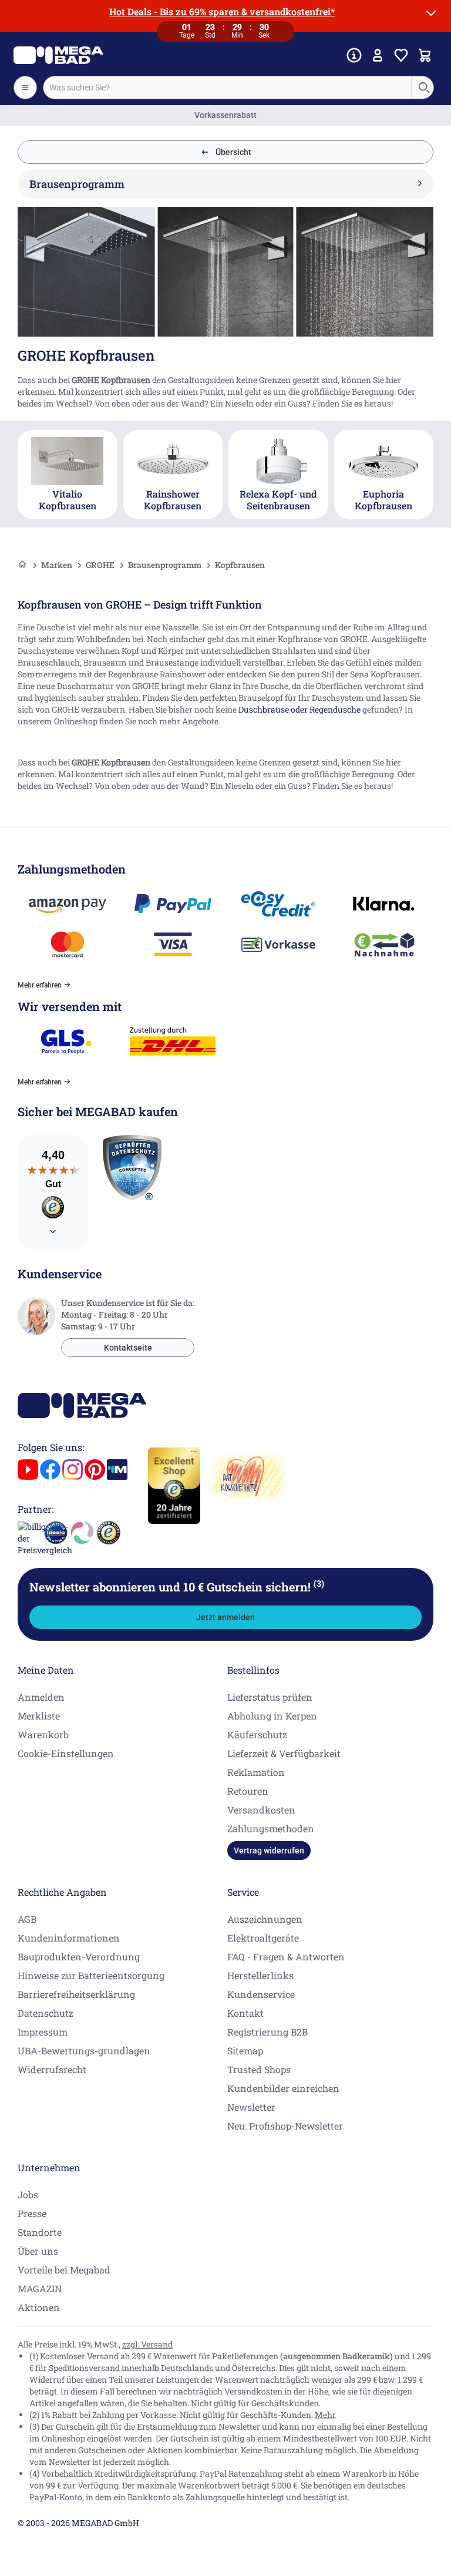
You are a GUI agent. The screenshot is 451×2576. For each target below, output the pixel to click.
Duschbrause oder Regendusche (299, 709)
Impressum (43, 2032)
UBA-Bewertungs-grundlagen (84, 2051)
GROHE (100, 565)
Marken (57, 565)
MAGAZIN (40, 2288)
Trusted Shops (259, 2069)
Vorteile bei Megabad (64, 2270)
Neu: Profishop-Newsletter (285, 2126)
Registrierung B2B (267, 2032)
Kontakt (245, 2013)
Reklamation (256, 1772)
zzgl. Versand (147, 2344)
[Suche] (423, 88)
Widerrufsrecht (52, 2069)
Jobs (28, 2194)
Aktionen (39, 2307)
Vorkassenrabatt (225, 115)
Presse (32, 2213)
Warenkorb (43, 1734)
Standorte (40, 2232)
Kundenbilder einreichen (283, 2088)
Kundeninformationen (69, 1938)
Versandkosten (261, 1810)
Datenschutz (46, 2013)
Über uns (38, 2251)
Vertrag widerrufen (269, 1850)
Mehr (325, 2415)
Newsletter (251, 2107)
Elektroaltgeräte (263, 1938)
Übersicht (233, 152)
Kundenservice (261, 1994)
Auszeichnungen (265, 1919)
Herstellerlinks (260, 1975)
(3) (319, 1583)
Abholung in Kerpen (272, 1716)
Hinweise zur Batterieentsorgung (91, 1975)
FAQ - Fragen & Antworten (286, 1957)
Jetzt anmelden (225, 1617)
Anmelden (41, 1697)
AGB (27, 1919)
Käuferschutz (257, 1734)
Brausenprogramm (165, 565)
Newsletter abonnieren (177, 1587)
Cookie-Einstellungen (66, 1753)
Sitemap (245, 2051)
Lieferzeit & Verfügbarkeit (284, 1753)
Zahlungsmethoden (271, 1828)
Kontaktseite (128, 1348)
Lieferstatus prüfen (270, 1697)
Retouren (248, 1791)
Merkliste (39, 1716)
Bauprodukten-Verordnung (79, 1957)
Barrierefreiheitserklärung (76, 1994)
